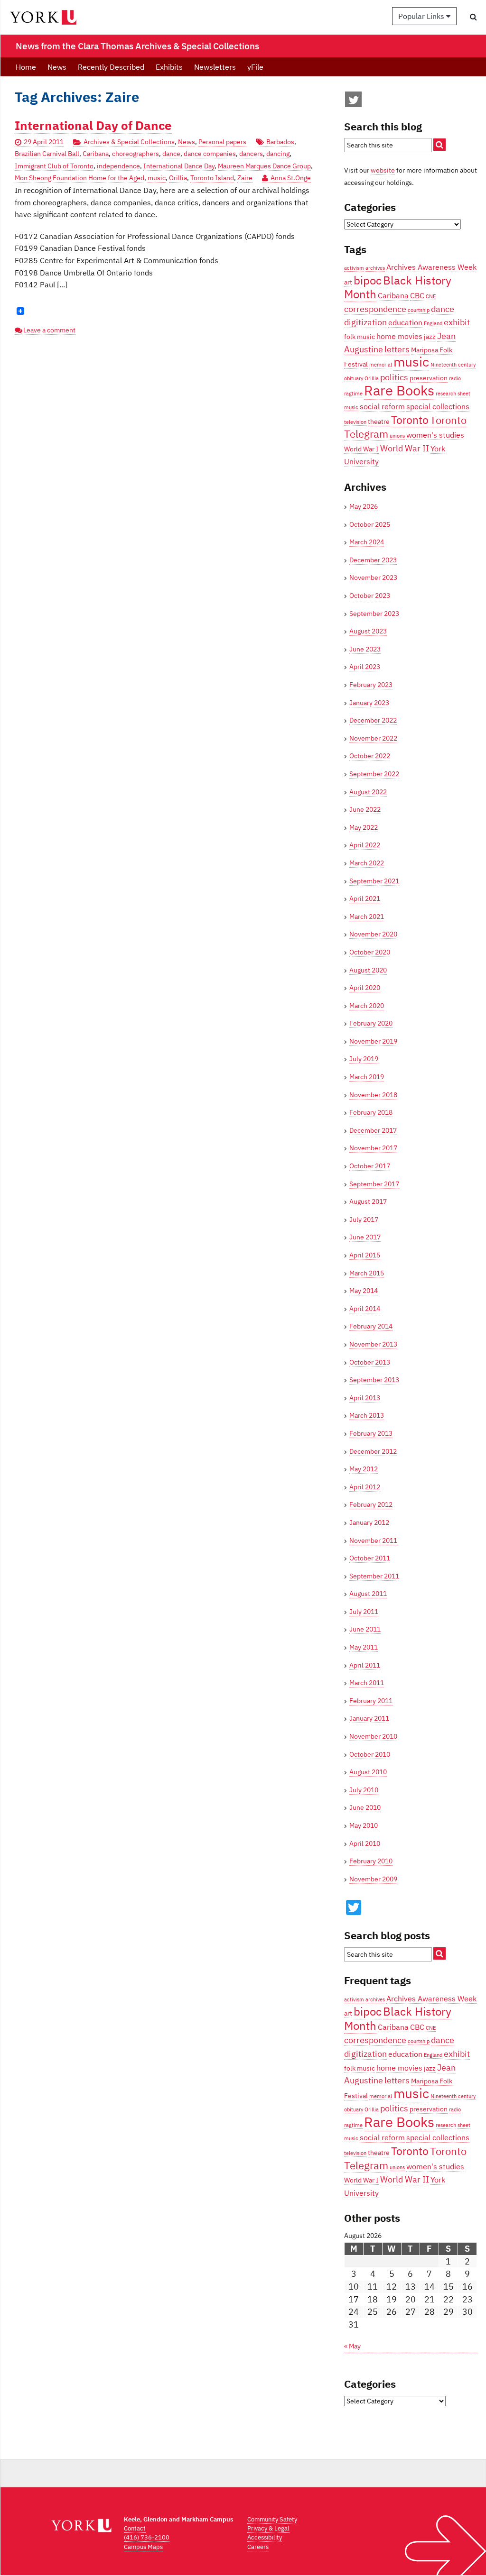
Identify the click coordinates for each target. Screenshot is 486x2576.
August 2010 (368, 1772)
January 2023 (369, 703)
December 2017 (373, 1130)
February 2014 (371, 1326)
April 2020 (365, 988)
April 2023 (365, 667)
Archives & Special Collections (129, 142)
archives (375, 268)
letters (397, 349)
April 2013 (365, 1398)
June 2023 (365, 649)
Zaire (245, 178)
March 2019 (367, 1077)
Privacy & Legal (268, 2528)
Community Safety (272, 2519)
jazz (430, 337)
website (383, 170)
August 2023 (368, 631)
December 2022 (373, 720)
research (446, 394)
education (405, 322)
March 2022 (367, 863)
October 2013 (370, 1362)
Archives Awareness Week (431, 267)
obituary (354, 378)
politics (394, 377)
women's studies (435, 435)
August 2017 (368, 1201)
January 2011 (369, 1718)
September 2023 (374, 614)
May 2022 (364, 827)
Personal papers (222, 142)
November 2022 (373, 738)
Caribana (96, 154)
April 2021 (365, 898)
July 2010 (364, 1790)
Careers (258, 2547)
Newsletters (215, 67)
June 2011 (365, 1629)
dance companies (210, 154)
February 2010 (371, 1861)
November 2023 (373, 578)
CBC (417, 295)
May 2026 (364, 506)
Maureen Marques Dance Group (264, 166)
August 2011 (368, 1594)
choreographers (136, 154)
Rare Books (399, 390)
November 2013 (373, 1344)
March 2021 (367, 917)
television (355, 422)
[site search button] (439, 145)
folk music (360, 337)
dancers (251, 154)
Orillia (178, 178)
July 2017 (364, 1219)
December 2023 (373, 560)
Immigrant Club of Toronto (54, 166)
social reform (382, 406)
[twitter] (354, 102)
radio (455, 378)
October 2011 (370, 1558)
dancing (278, 154)
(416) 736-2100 (147, 2537)
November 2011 (373, 1540)
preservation (429, 378)
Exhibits (169, 67)
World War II (405, 448)
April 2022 (365, 845)
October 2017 (370, 1166)
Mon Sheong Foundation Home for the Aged (79, 178)
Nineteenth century (453, 365)
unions (397, 436)
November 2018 (373, 1095)
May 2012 (364, 1469)
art (348, 282)
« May (352, 2346)
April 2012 (365, 1487)
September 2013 (374, 1380)
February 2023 (371, 685)
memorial (381, 365)
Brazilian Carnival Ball (47, 154)
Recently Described (111, 67)
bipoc (368, 280)
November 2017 (373, 1148)
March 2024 (367, 542)
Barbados (280, 142)
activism (354, 268)
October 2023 (370, 596)
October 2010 (370, 1754)
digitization (365, 322)
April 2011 (365, 1665)
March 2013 (367, 1415)
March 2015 (367, 1273)
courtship (419, 310)
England (433, 323)
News (57, 67)
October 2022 (370, 756)
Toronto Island (212, 178)
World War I (361, 449)
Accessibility (265, 2537)
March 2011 (367, 1683)
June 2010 (365, 1807)
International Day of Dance (93, 125)
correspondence (375, 309)
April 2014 (365, 1309)
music (157, 178)
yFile (255, 67)
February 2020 (371, 1023)
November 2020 (373, 934)
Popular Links (422, 16)
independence (118, 166)
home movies (399, 336)
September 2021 (374, 881)
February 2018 (371, 1112)
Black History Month (398, 287)
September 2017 (374, 1184)
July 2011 (364, 1612)
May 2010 (364, 1825)
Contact (135, 2528)
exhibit (457, 322)
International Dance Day (179, 166)
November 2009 (373, 1879)
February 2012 (371, 1504)
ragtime (353, 394)
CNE (431, 296)
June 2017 (365, 1237)
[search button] (473, 17)
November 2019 (373, 1041)
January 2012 (369, 1522)
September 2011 (374, 1576)
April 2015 (365, 1255)
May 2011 (364, 1647)
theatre (379, 422)
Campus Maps (143, 2547)
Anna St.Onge (291, 178)
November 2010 (373, 1736)
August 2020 (368, 970)
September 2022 (374, 774)
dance (171, 154)
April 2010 (365, 1843)
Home (26, 67)
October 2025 (370, 524)
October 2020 (370, 952)
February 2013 (371, 1433)
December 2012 (373, 1451)
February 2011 (371, 1701)
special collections (438, 406)
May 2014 (364, 1291)
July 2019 (364, 1059)
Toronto (410, 420)
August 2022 (368, 792)
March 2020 (367, 1006)
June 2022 (365, 809)
